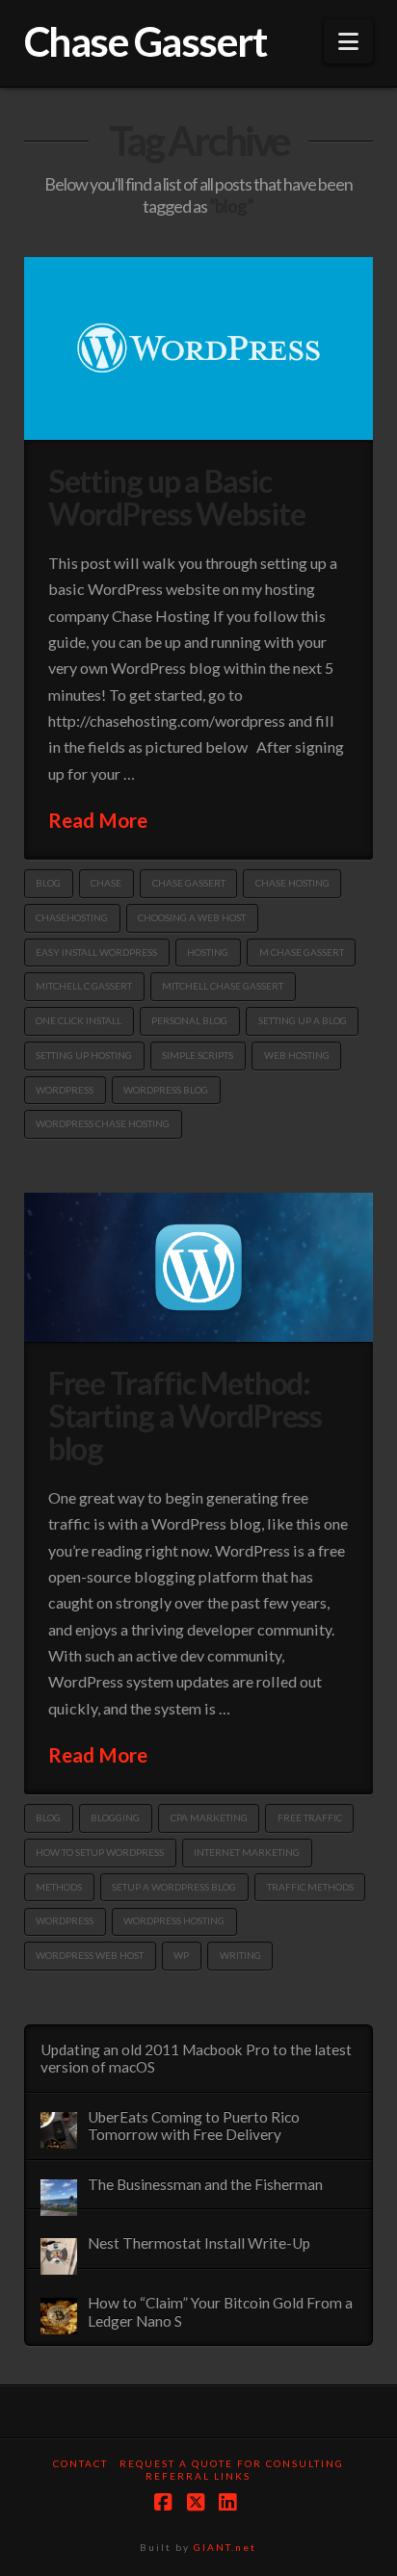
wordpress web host (90, 1955)
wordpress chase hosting (103, 1123)
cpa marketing (209, 1817)
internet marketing (247, 1852)
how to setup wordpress (100, 1852)
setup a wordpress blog (174, 1887)
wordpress (65, 1090)
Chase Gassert (146, 41)
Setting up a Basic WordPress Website (177, 497)
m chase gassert (302, 952)
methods (59, 1887)
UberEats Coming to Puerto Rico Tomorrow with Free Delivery (194, 2126)
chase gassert (189, 883)
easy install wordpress (96, 952)
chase (106, 883)
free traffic (310, 1817)
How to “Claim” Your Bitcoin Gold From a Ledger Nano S (220, 2312)
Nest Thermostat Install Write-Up (199, 2243)
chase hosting (292, 883)
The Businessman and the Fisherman (205, 2184)
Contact (80, 2463)
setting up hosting (84, 1055)
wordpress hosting (174, 1920)
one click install (79, 1020)
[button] (348, 41)
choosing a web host (192, 917)
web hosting (297, 1055)
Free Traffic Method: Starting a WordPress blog (185, 1416)
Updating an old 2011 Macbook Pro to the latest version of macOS (196, 2059)
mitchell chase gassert (223, 986)
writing (240, 1955)
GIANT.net (225, 2547)
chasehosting (72, 917)
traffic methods (310, 1887)
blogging (115, 1817)
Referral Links (198, 2476)
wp (181, 1955)
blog (48, 883)
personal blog (189, 1020)
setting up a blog (303, 1020)
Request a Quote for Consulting (232, 2463)
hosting (208, 952)
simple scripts (198, 1055)
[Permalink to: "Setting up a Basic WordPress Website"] (199, 348)
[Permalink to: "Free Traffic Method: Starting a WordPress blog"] (199, 1267)
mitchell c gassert (84, 986)
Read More (98, 820)
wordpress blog (166, 1090)
